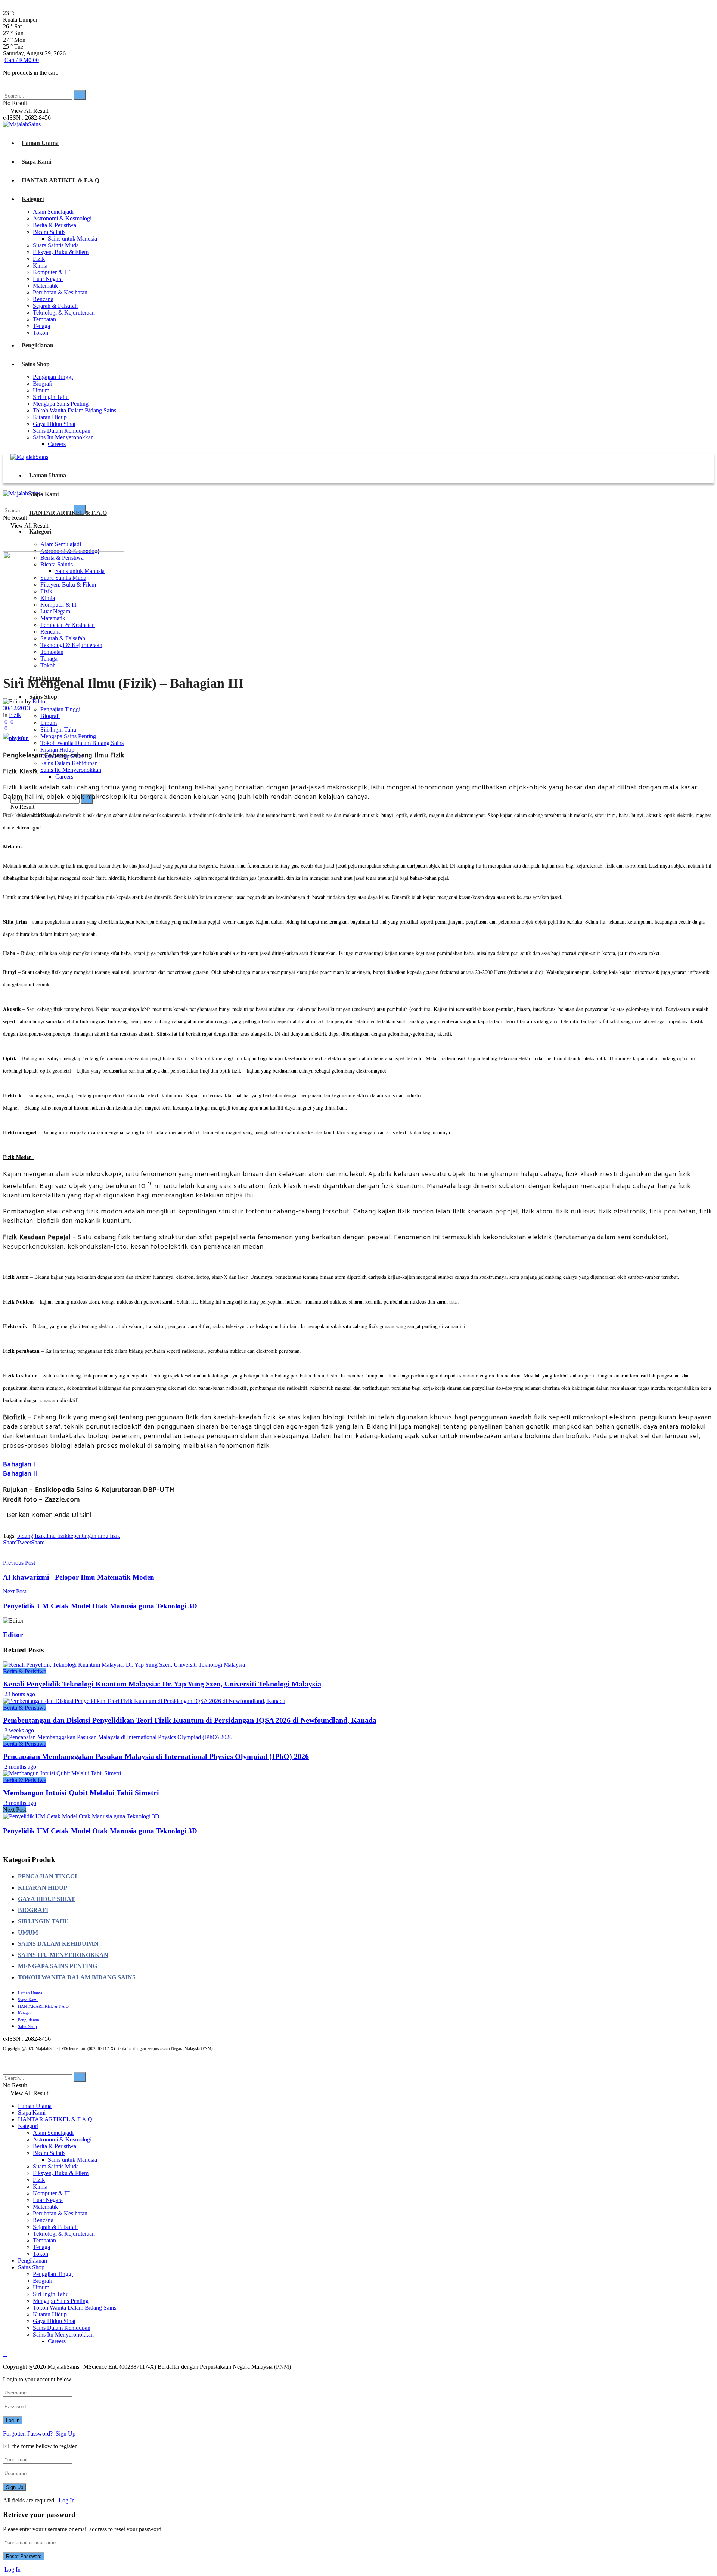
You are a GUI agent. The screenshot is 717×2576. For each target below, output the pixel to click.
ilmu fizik (56, 1536)
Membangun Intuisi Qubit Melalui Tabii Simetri (81, 1793)
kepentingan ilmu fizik (94, 1536)
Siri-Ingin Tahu (51, 397)
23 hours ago (19, 1694)
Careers (57, 444)
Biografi (43, 384)
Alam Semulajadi (53, 212)
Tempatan (44, 319)
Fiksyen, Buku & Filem (61, 252)
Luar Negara (48, 279)
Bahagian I (19, 1465)
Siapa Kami (36, 162)
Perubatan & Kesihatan (60, 292)
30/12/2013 (16, 708)
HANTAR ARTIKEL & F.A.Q (60, 180)
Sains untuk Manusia (72, 239)
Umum (41, 390)
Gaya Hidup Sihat (54, 424)
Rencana (43, 299)
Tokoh (41, 333)
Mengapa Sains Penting (61, 404)
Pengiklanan (38, 345)
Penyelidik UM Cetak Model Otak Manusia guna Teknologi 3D (100, 1831)
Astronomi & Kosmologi (62, 218)
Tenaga (41, 326)
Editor (13, 1635)
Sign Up (65, 2433)
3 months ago (20, 1803)
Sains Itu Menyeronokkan (63, 437)
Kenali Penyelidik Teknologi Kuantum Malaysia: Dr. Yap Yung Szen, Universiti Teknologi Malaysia (162, 1684)
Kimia (40, 265)
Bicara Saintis (49, 232)
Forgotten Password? (28, 2433)
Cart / (22, 60)
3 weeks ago (18, 1730)
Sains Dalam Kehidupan (62, 431)
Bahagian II (21, 1474)
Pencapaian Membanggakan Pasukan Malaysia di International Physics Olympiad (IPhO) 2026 (156, 1756)
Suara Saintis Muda (56, 245)
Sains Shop (36, 364)
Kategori (33, 199)
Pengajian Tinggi (53, 377)
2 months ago (20, 1767)
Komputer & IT (51, 272)
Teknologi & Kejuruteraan (64, 313)
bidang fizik (31, 1536)
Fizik (39, 259)
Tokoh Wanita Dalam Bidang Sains (75, 410)
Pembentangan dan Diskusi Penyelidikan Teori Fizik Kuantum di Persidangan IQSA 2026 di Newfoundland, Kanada (190, 1720)
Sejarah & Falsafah (55, 306)
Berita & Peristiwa (55, 225)
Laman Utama (40, 143)
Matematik (45, 286)
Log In (66, 2500)
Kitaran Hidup (50, 417)
